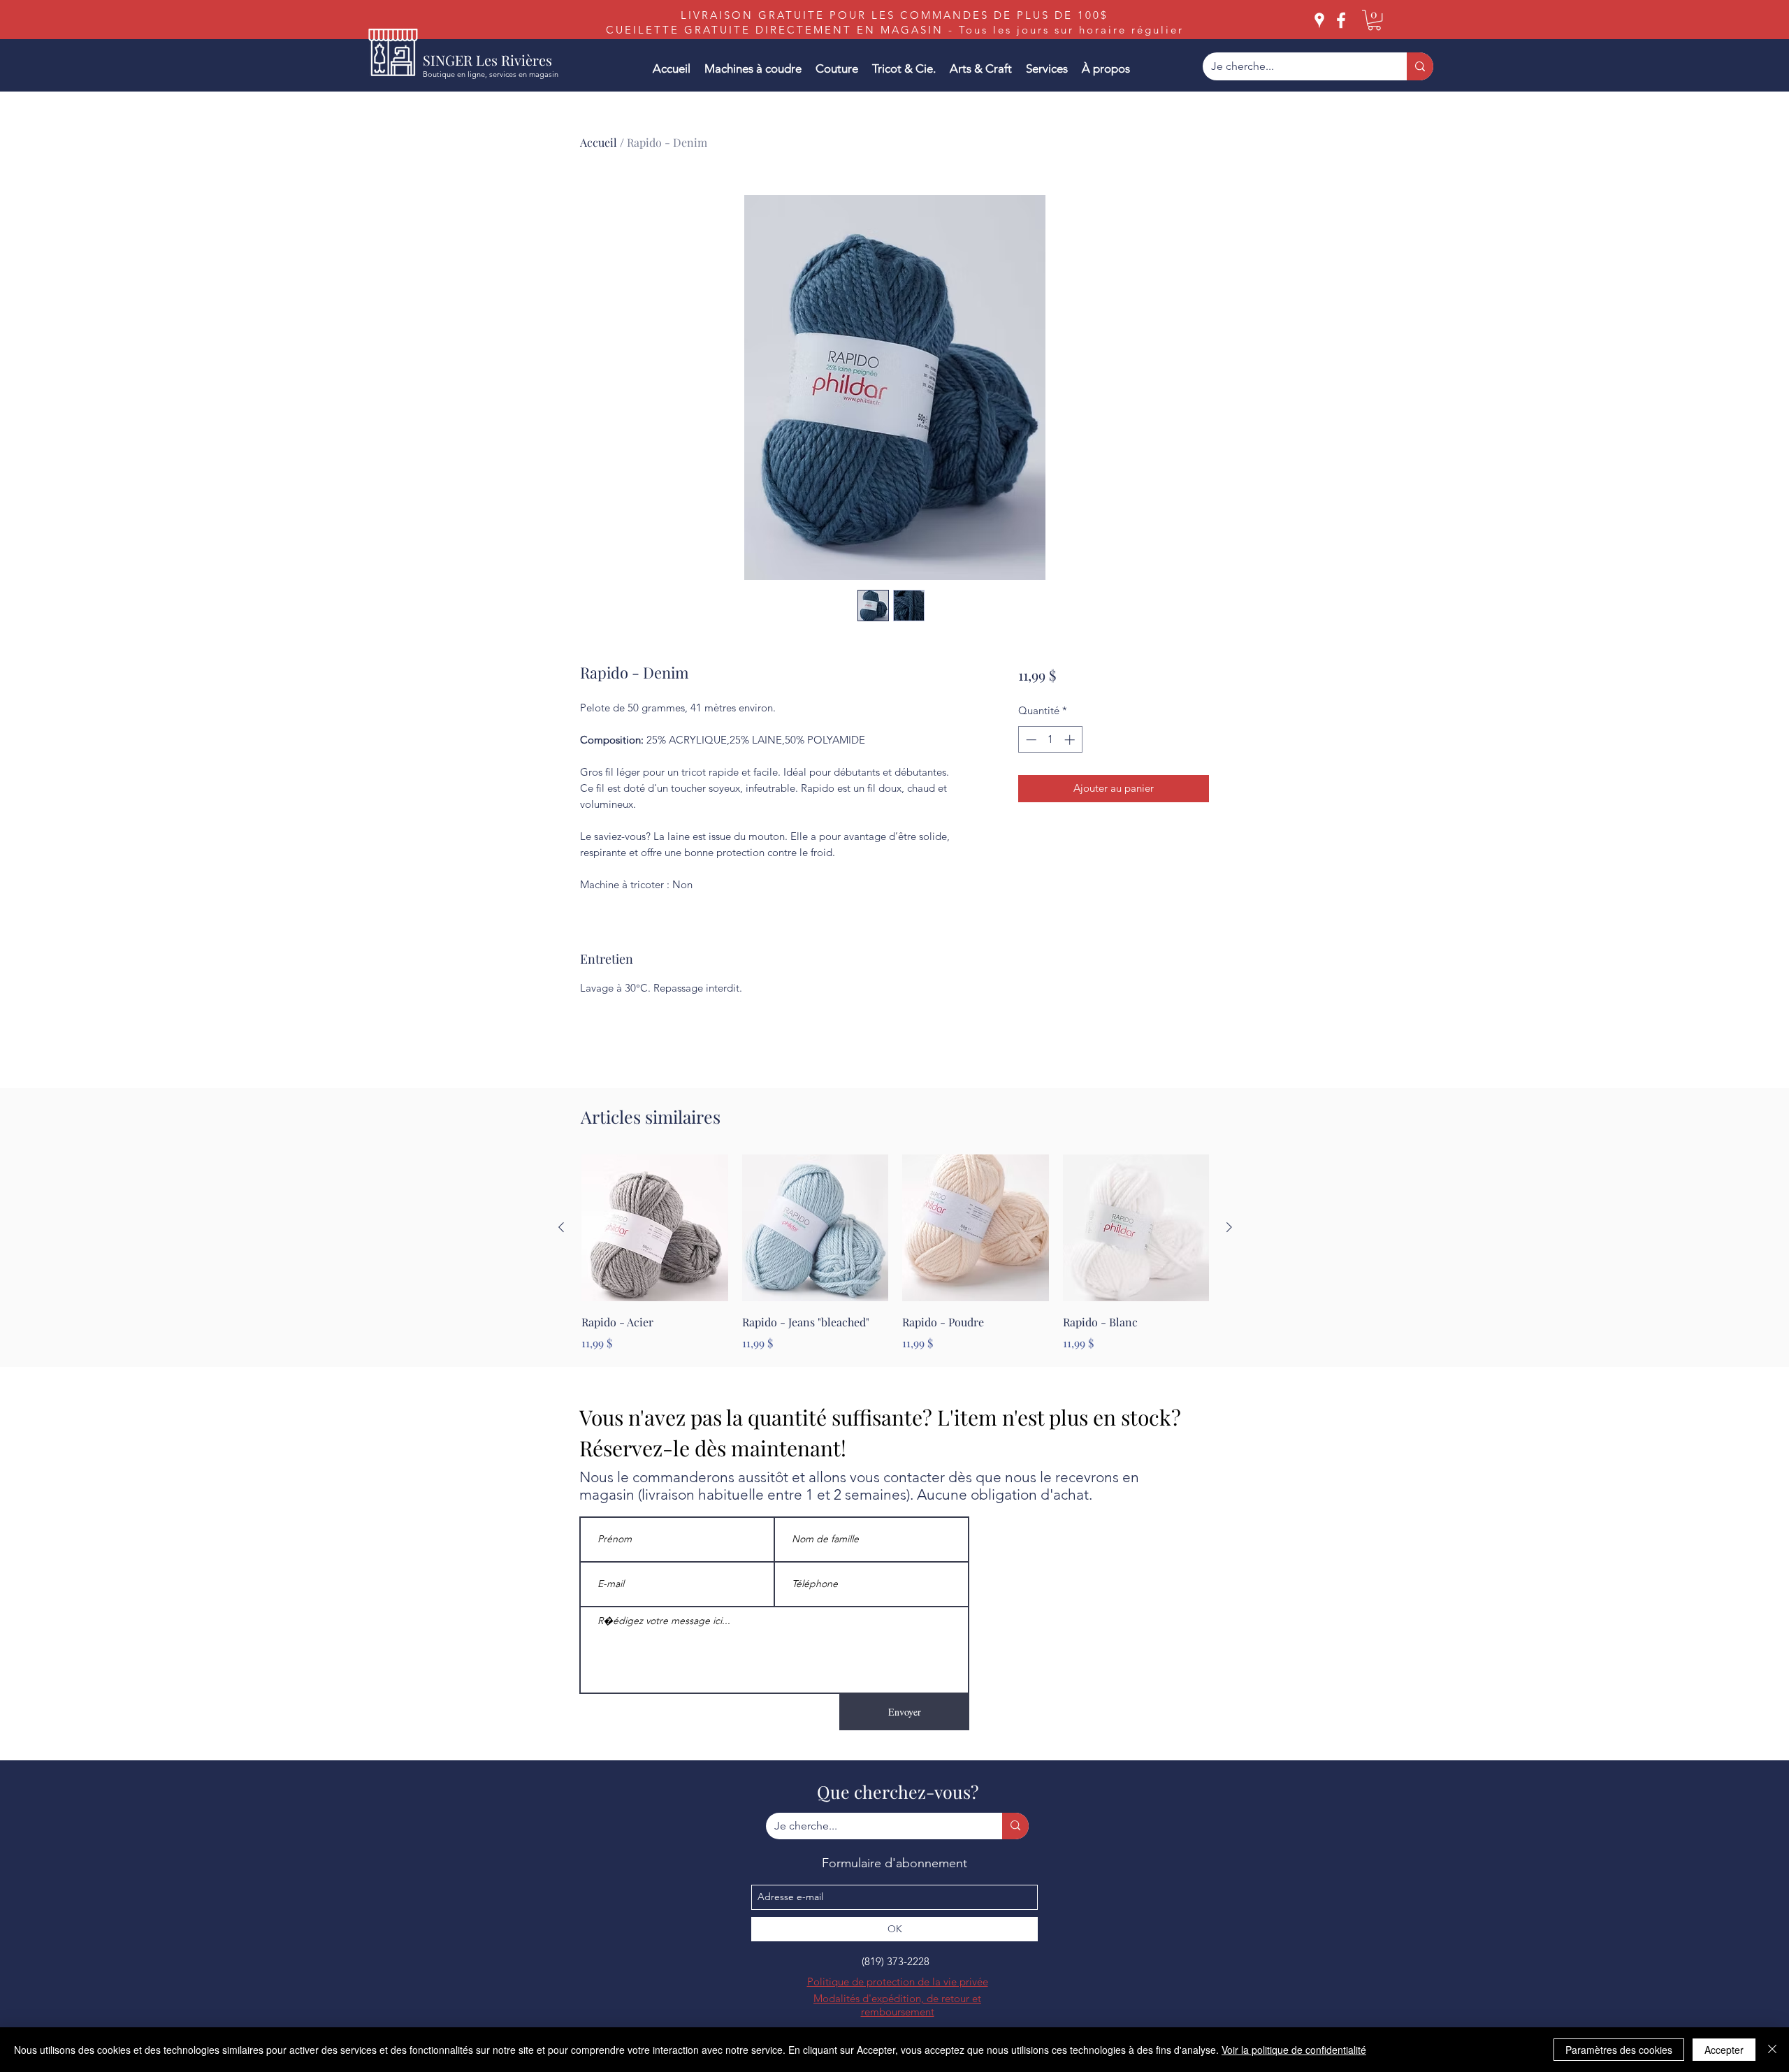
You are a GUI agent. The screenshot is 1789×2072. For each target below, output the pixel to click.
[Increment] (1071, 740)
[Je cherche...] (1420, 66)
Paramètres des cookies (1619, 2050)
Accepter (1724, 2050)
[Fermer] (1772, 2050)
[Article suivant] (1229, 1227)
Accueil (599, 142)
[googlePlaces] (1319, 20)
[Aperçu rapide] (655, 1228)
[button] (1374, 20)
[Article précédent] (561, 1227)
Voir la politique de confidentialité (1294, 2050)
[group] (895, 1253)
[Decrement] (1030, 740)
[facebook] (1341, 20)
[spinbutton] (1050, 740)
